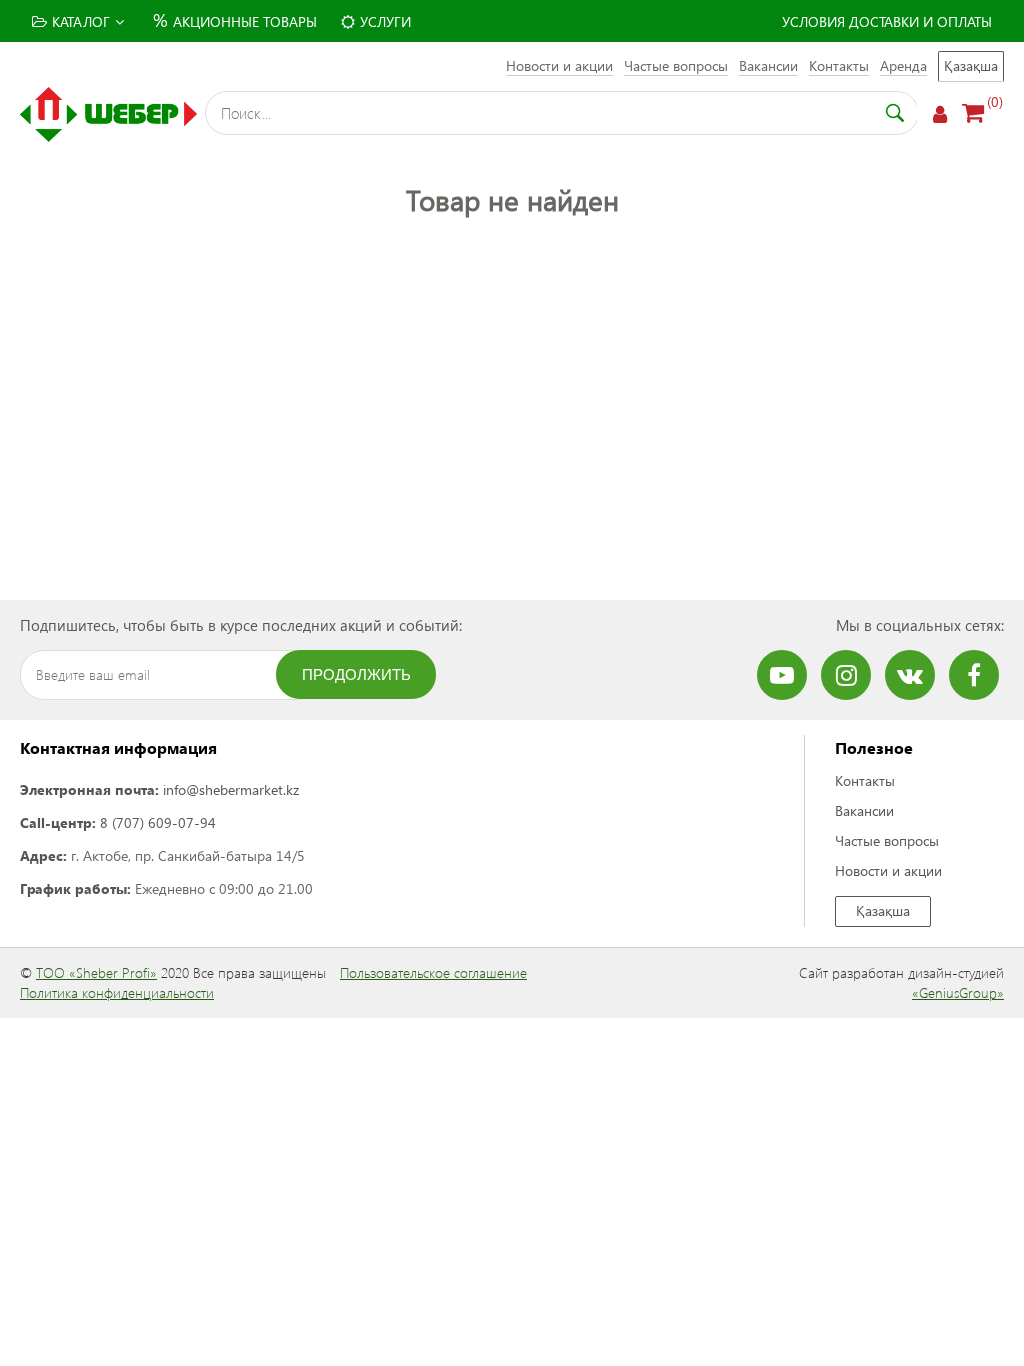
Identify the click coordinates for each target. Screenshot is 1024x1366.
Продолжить (356, 674)
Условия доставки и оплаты (887, 21)
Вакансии (768, 65)
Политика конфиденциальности (117, 992)
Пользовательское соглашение (433, 972)
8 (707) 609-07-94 (158, 822)
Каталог (81, 21)
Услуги (385, 21)
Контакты (839, 65)
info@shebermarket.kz (231, 789)
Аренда (903, 65)
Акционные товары (235, 19)
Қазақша (971, 65)
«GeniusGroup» (958, 992)
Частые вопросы (676, 65)
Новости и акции (559, 65)
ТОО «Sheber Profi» (96, 972)
